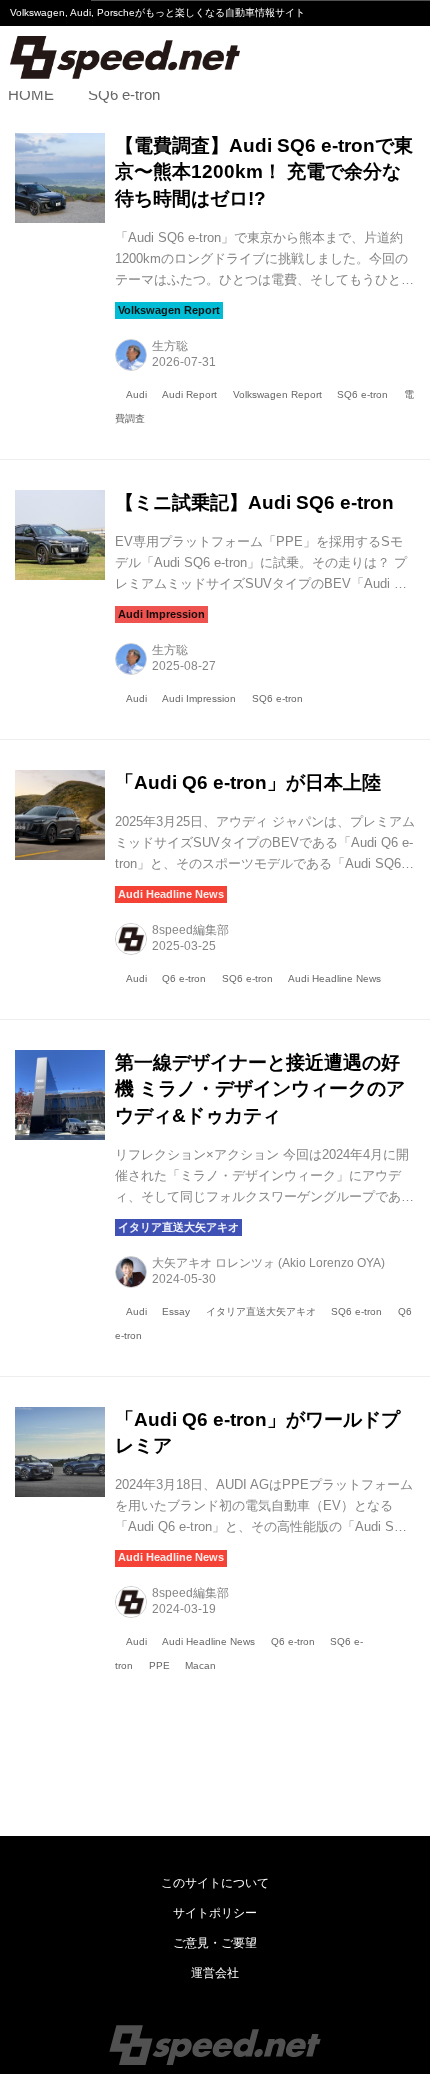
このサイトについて (215, 1883)
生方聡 (170, 346)
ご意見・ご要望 (215, 1943)
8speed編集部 (190, 930)
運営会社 (215, 1973)
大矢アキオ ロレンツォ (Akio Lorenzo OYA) (268, 1263)
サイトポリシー (215, 1913)
